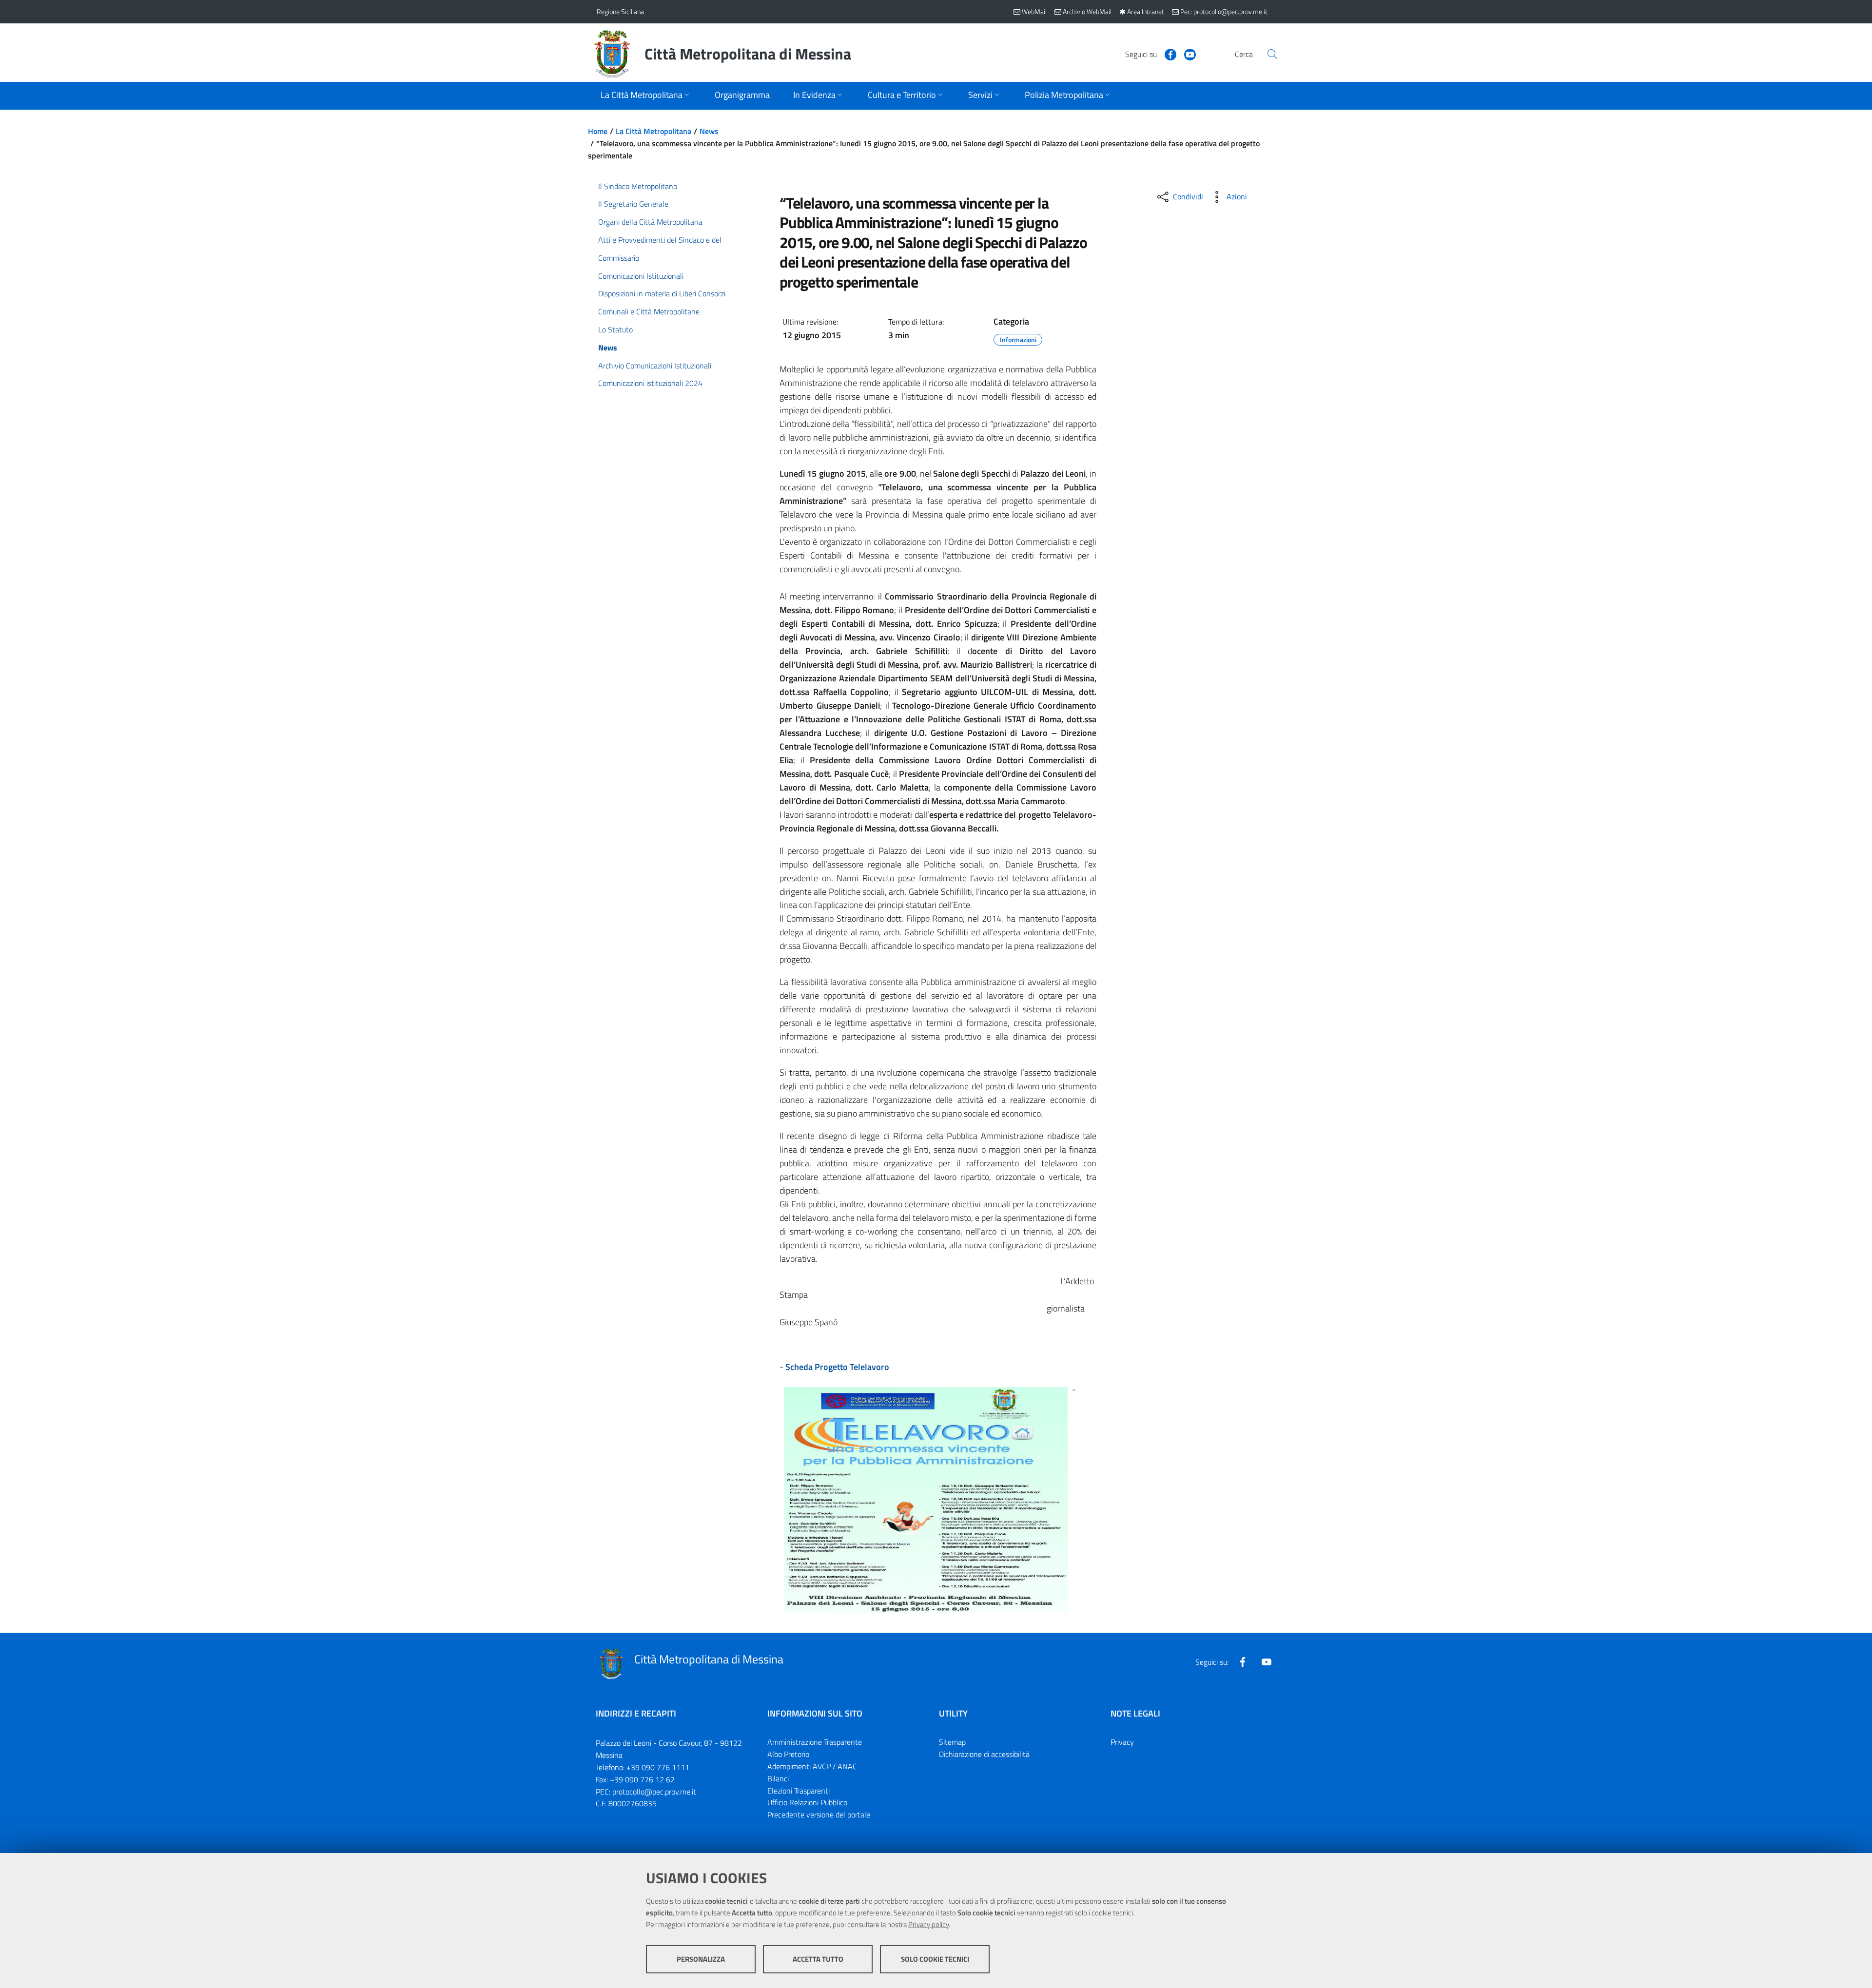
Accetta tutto (818, 1959)
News (709, 131)
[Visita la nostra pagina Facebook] (1167, 54)
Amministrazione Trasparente (815, 1742)
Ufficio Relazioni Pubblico (807, 1802)
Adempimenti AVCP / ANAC (812, 1766)
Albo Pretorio (788, 1754)
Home (598, 131)
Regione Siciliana (620, 11)
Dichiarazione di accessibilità (984, 1754)
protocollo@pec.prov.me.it (654, 1792)
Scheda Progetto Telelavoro (837, 1367)
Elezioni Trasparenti (799, 1791)
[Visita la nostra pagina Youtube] (1186, 54)
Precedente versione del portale (819, 1814)
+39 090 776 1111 (658, 1767)
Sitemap (952, 1742)
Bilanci (778, 1778)
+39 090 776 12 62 (642, 1779)
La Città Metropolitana (653, 131)
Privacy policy (928, 1924)
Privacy (1122, 1742)
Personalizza (701, 1959)
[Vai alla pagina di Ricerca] (1272, 54)
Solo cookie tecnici (935, 1959)
